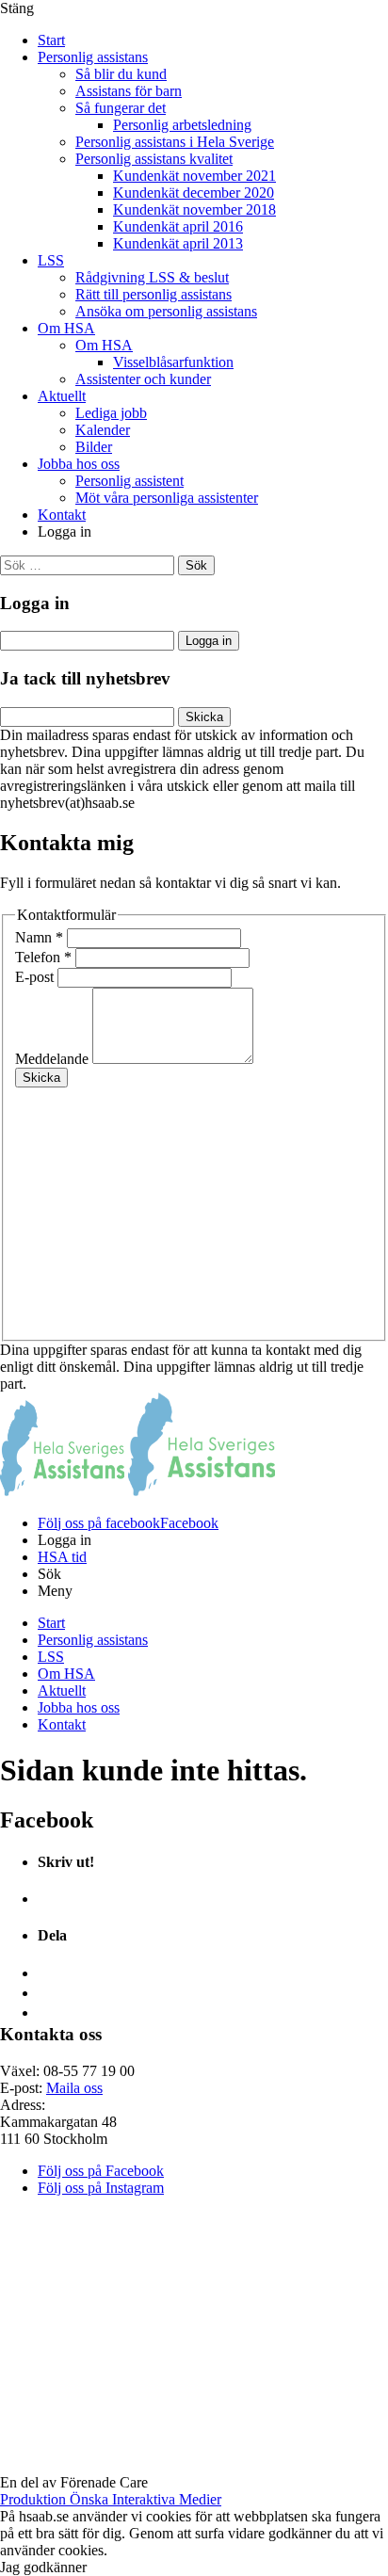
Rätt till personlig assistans (154, 294)
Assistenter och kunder (143, 379)
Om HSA (66, 328)
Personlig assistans (93, 57)
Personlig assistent (129, 481)
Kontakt (62, 515)
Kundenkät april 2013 (178, 243)
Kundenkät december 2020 (194, 193)
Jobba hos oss (79, 464)
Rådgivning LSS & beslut (152, 277)
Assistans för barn (129, 91)
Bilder (94, 447)
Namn (39, 937)
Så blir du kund (121, 74)
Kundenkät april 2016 (178, 226)
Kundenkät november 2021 (194, 176)
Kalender (103, 430)
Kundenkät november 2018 (194, 209)
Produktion (111, 2499)
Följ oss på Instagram (101, 2188)
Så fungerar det (121, 108)
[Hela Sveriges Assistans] (62, 1491)
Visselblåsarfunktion (173, 362)
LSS (51, 260)
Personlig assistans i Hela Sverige (175, 142)
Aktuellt (62, 396)
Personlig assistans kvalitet (154, 159)
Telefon (43, 957)
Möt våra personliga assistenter (167, 498)
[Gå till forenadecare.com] (194, 2465)
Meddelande (54, 1059)
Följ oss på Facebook (101, 2171)
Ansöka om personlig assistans (166, 311)
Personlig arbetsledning (182, 125)
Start (51, 40)
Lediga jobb (111, 413)
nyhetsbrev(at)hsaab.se (67, 803)
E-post (36, 977)
